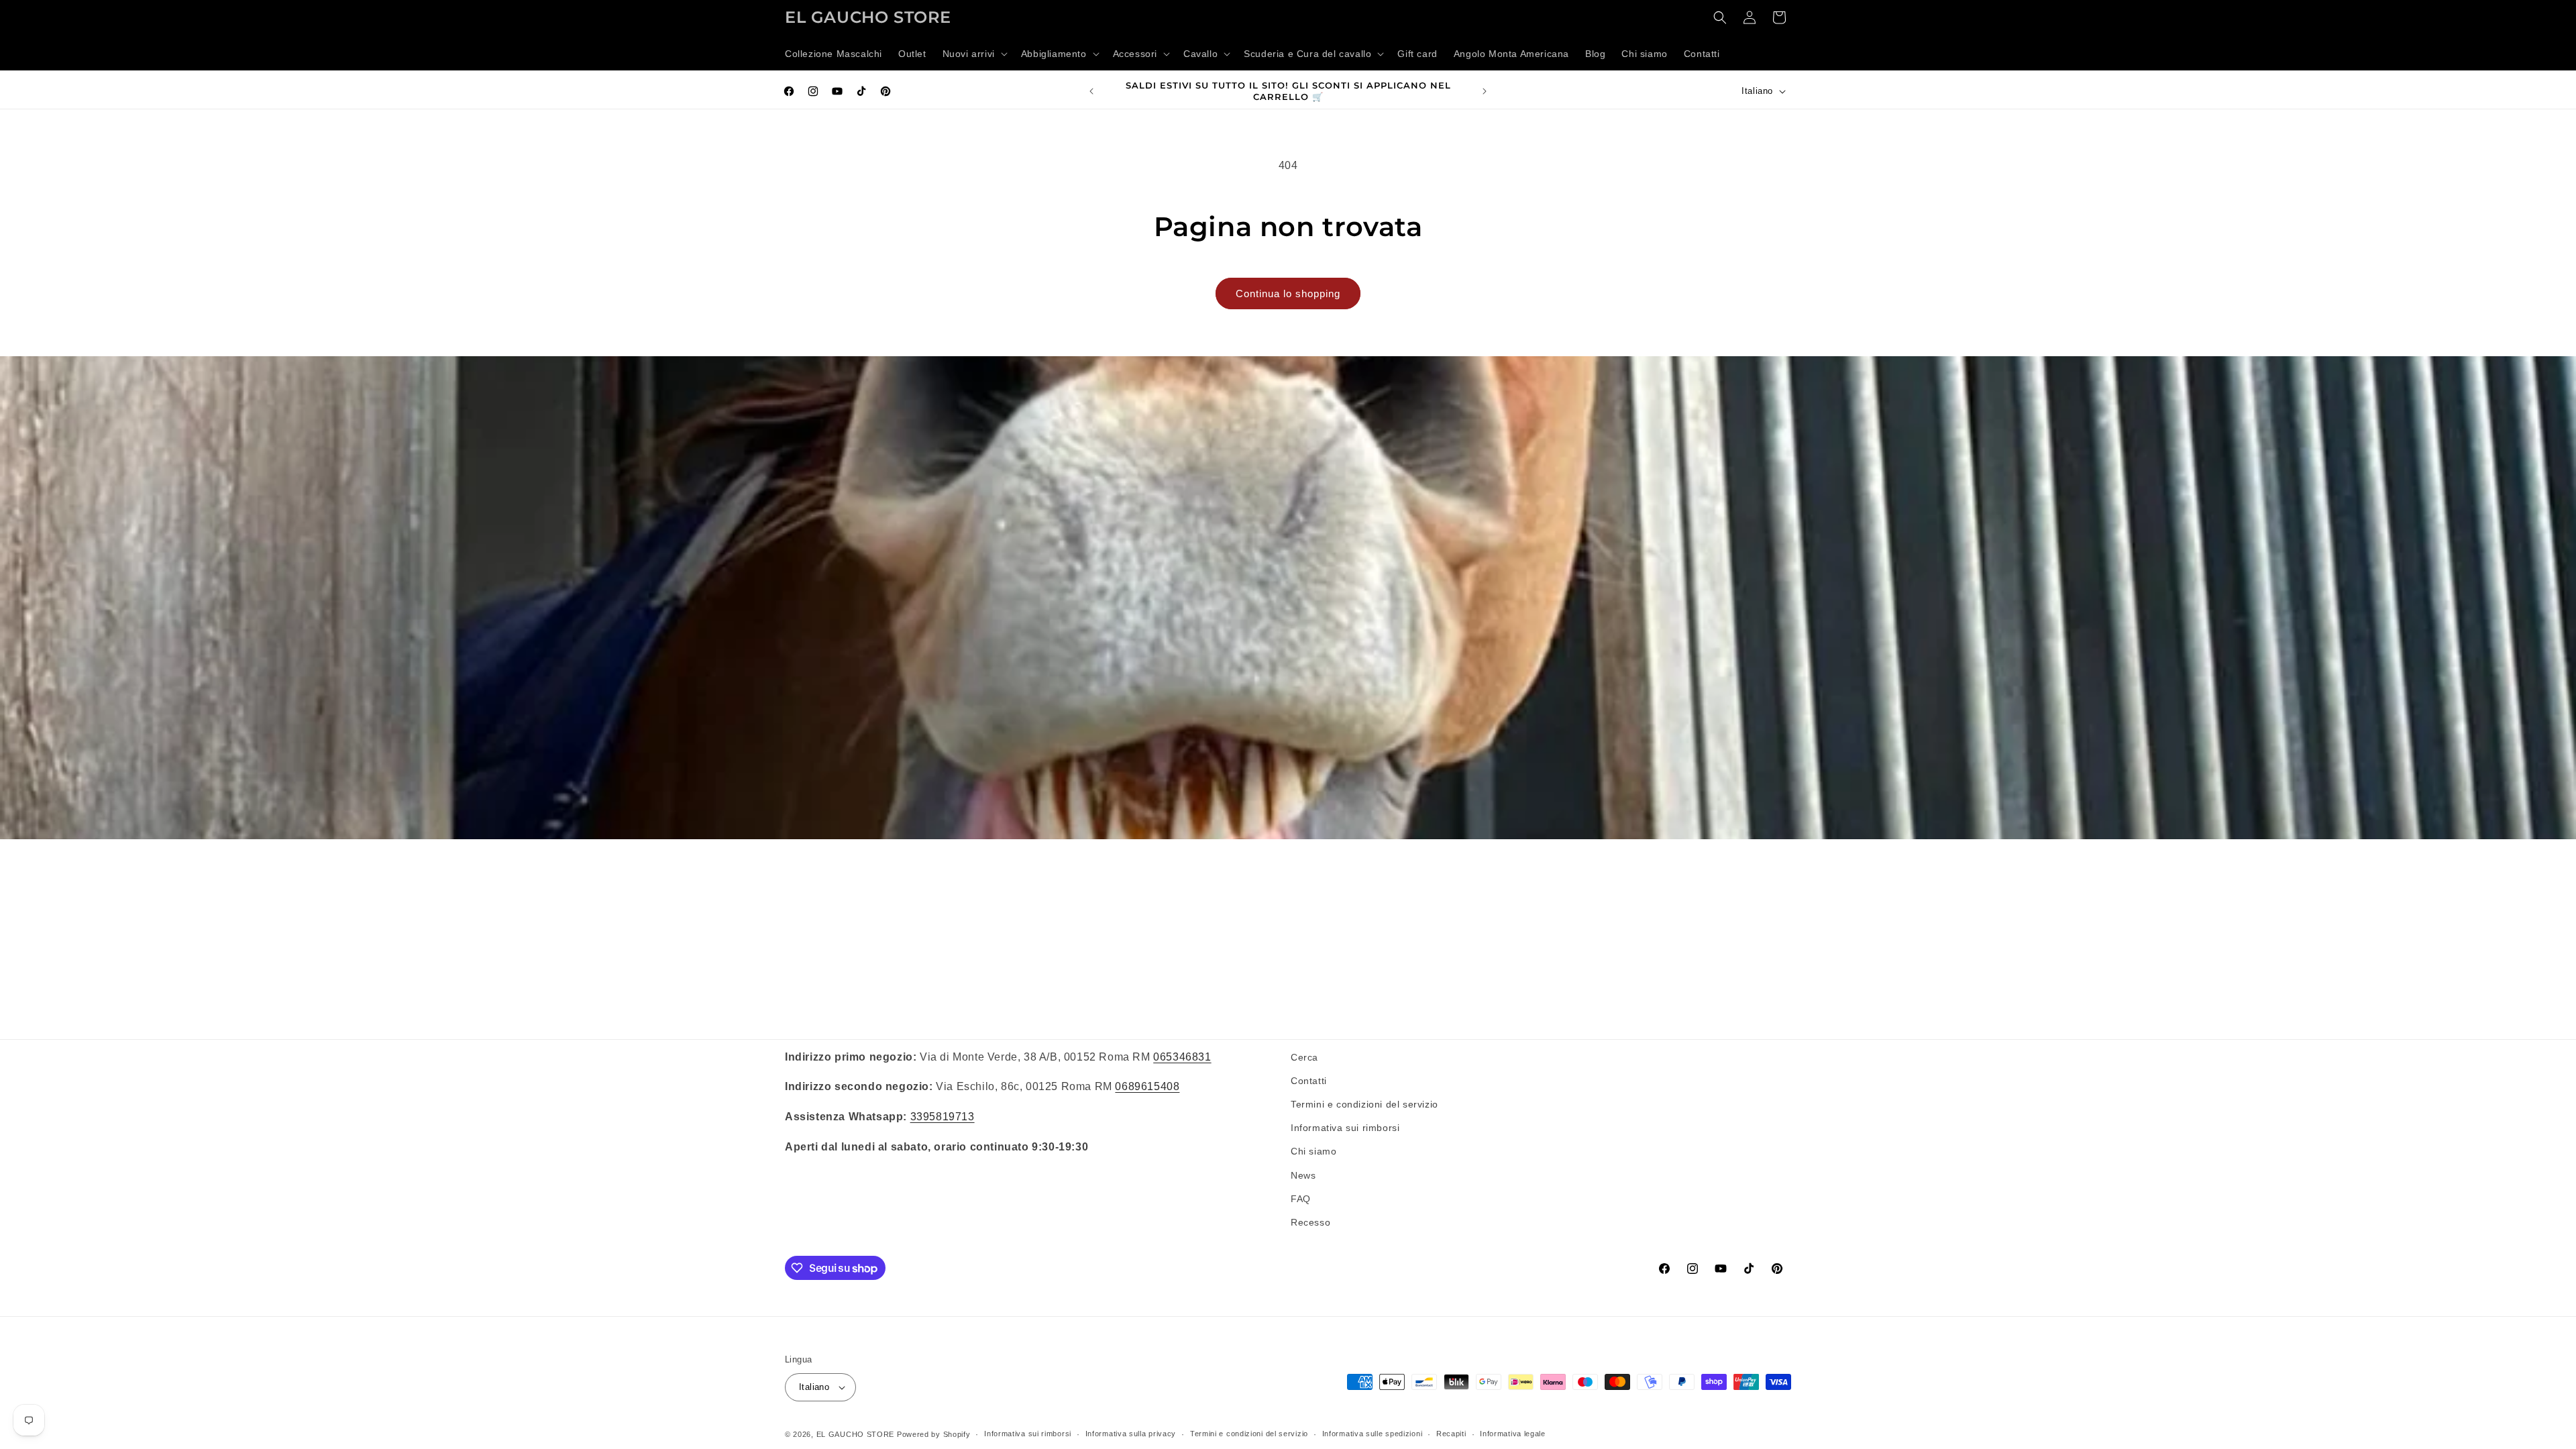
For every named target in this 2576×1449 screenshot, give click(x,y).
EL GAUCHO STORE (856, 1434)
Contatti (1309, 1081)
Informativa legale (1513, 1434)
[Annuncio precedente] (1091, 91)
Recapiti (1451, 1434)
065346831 (1182, 1057)
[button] (974, 54)
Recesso (1310, 1222)
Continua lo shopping (1288, 293)
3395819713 (943, 1117)
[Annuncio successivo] (1485, 91)
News (1303, 1175)
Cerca (1304, 1057)
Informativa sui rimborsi (1345, 1128)
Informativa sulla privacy (1131, 1434)
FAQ (1301, 1199)
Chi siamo (1313, 1151)
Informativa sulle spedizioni (1373, 1434)
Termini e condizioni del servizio (1364, 1104)
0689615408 (1147, 1086)
